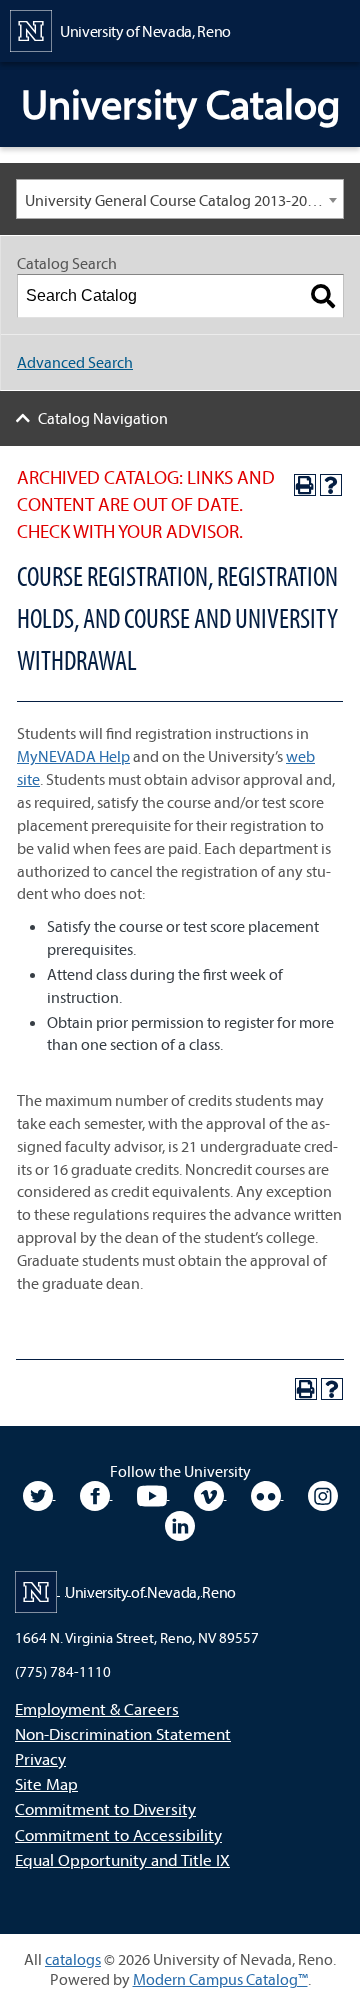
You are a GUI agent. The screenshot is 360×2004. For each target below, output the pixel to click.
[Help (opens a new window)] (331, 485)
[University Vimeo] (210, 1493)
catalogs (73, 1959)
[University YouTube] (153, 1493)
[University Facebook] (96, 1493)
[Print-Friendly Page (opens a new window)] (305, 485)
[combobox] (180, 199)
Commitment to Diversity (105, 1808)
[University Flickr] (267, 1493)
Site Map (46, 1783)
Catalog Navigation (103, 418)
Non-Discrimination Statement (123, 1733)
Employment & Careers (97, 1708)
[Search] (323, 296)
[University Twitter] (39, 1493)
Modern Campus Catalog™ (220, 1979)
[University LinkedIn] (180, 1523)
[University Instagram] (323, 1493)
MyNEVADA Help (73, 756)
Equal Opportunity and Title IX (122, 1859)
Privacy (40, 1758)
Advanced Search (75, 362)
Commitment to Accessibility (118, 1834)
